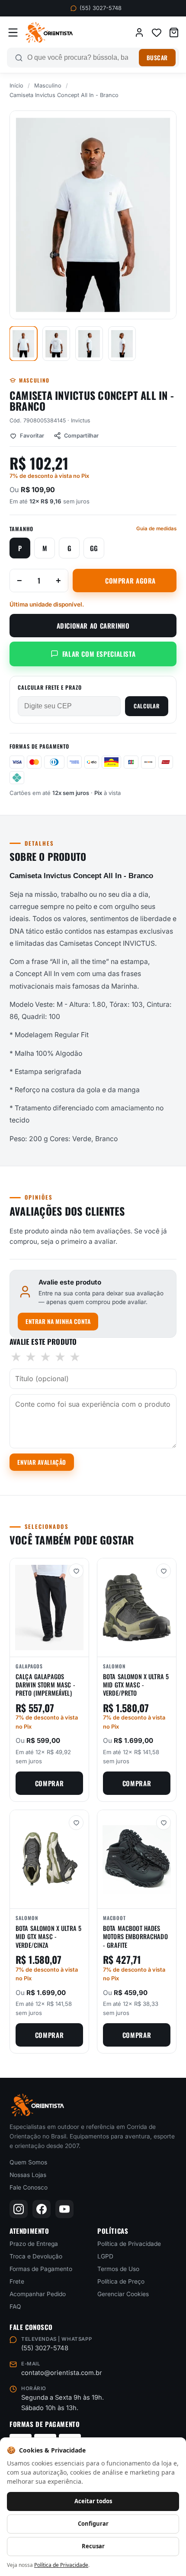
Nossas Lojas (28, 2175)
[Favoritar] (76, 1571)
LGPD (105, 2256)
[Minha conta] (139, 32)
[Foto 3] (89, 344)
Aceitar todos (93, 2501)
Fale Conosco (29, 2187)
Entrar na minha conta (58, 1321)
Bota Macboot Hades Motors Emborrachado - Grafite (135, 1937)
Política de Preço (121, 2281)
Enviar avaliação (42, 1462)
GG (94, 548)
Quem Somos (28, 2162)
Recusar (93, 2546)
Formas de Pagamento (41, 2269)
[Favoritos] (157, 32)
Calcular (147, 706)
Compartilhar (81, 436)
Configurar (93, 2524)
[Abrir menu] (13, 32)
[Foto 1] (23, 344)
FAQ (15, 2307)
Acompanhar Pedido (38, 2294)
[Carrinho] (174, 32)
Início (16, 86)
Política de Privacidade (129, 2244)
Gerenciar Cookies (123, 2294)
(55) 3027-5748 (101, 8)
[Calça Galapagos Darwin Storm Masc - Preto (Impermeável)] (49, 1608)
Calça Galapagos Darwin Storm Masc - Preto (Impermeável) (45, 1685)
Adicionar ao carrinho (93, 626)
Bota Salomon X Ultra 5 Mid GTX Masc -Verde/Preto (136, 1685)
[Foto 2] (56, 344)
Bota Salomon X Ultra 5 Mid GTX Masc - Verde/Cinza (48, 1937)
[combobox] (81, 58)
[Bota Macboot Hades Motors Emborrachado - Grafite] (137, 1859)
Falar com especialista (99, 654)
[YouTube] (64, 2209)
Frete (17, 2281)
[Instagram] (19, 2209)
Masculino (48, 86)
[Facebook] (42, 2209)
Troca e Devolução (36, 2256)
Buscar (157, 58)
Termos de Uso (118, 2269)
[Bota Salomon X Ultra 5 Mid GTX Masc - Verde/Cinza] (49, 1859)
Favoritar (32, 436)
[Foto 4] (122, 344)
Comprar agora (130, 581)
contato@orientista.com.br (62, 2373)
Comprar (49, 1783)
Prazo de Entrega (34, 2244)
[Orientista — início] (49, 32)
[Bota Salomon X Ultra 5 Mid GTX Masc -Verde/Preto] (137, 1608)
